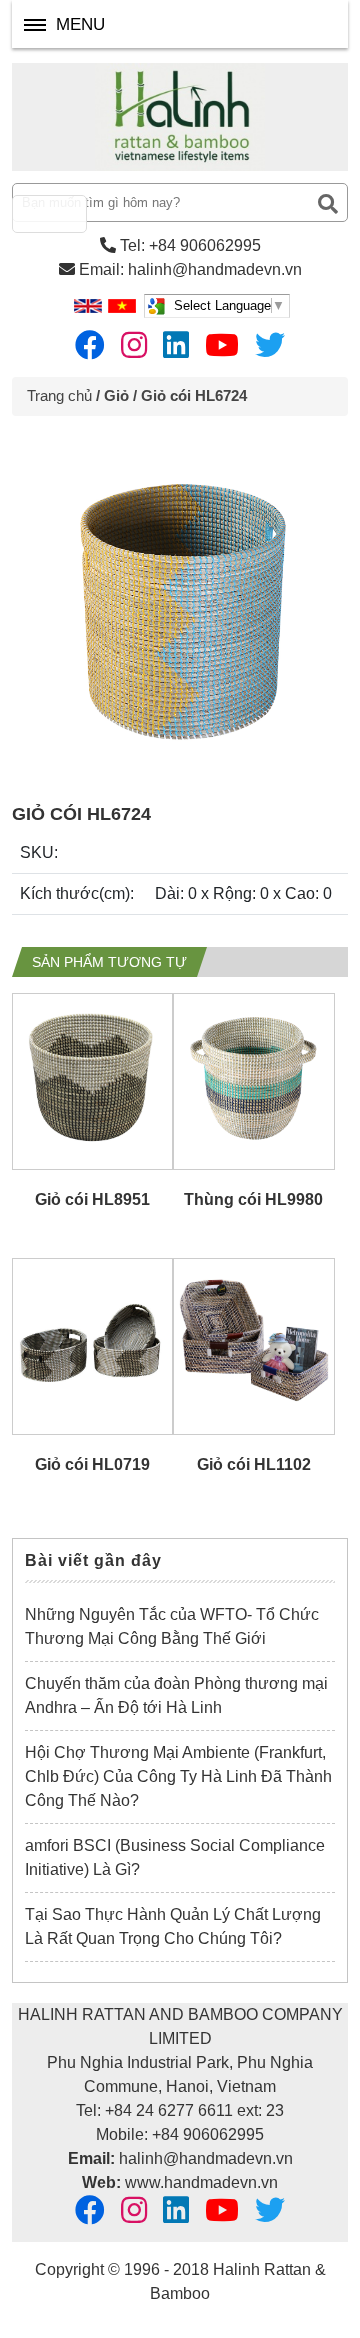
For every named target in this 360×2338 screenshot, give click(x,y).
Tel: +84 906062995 (188, 245)
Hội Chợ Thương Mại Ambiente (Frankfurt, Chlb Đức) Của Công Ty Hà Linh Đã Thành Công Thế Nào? (178, 1776)
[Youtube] (222, 345)
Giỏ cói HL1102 (254, 1464)
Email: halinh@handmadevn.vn (188, 269)
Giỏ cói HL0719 (92, 1464)
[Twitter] (270, 345)
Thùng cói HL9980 (253, 1199)
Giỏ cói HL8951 (92, 1199)
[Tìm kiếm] (328, 204)
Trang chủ (59, 395)
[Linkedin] (176, 345)
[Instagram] (134, 345)
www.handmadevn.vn (201, 2182)
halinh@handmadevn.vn (206, 2158)
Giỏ (116, 395)
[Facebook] (90, 345)
